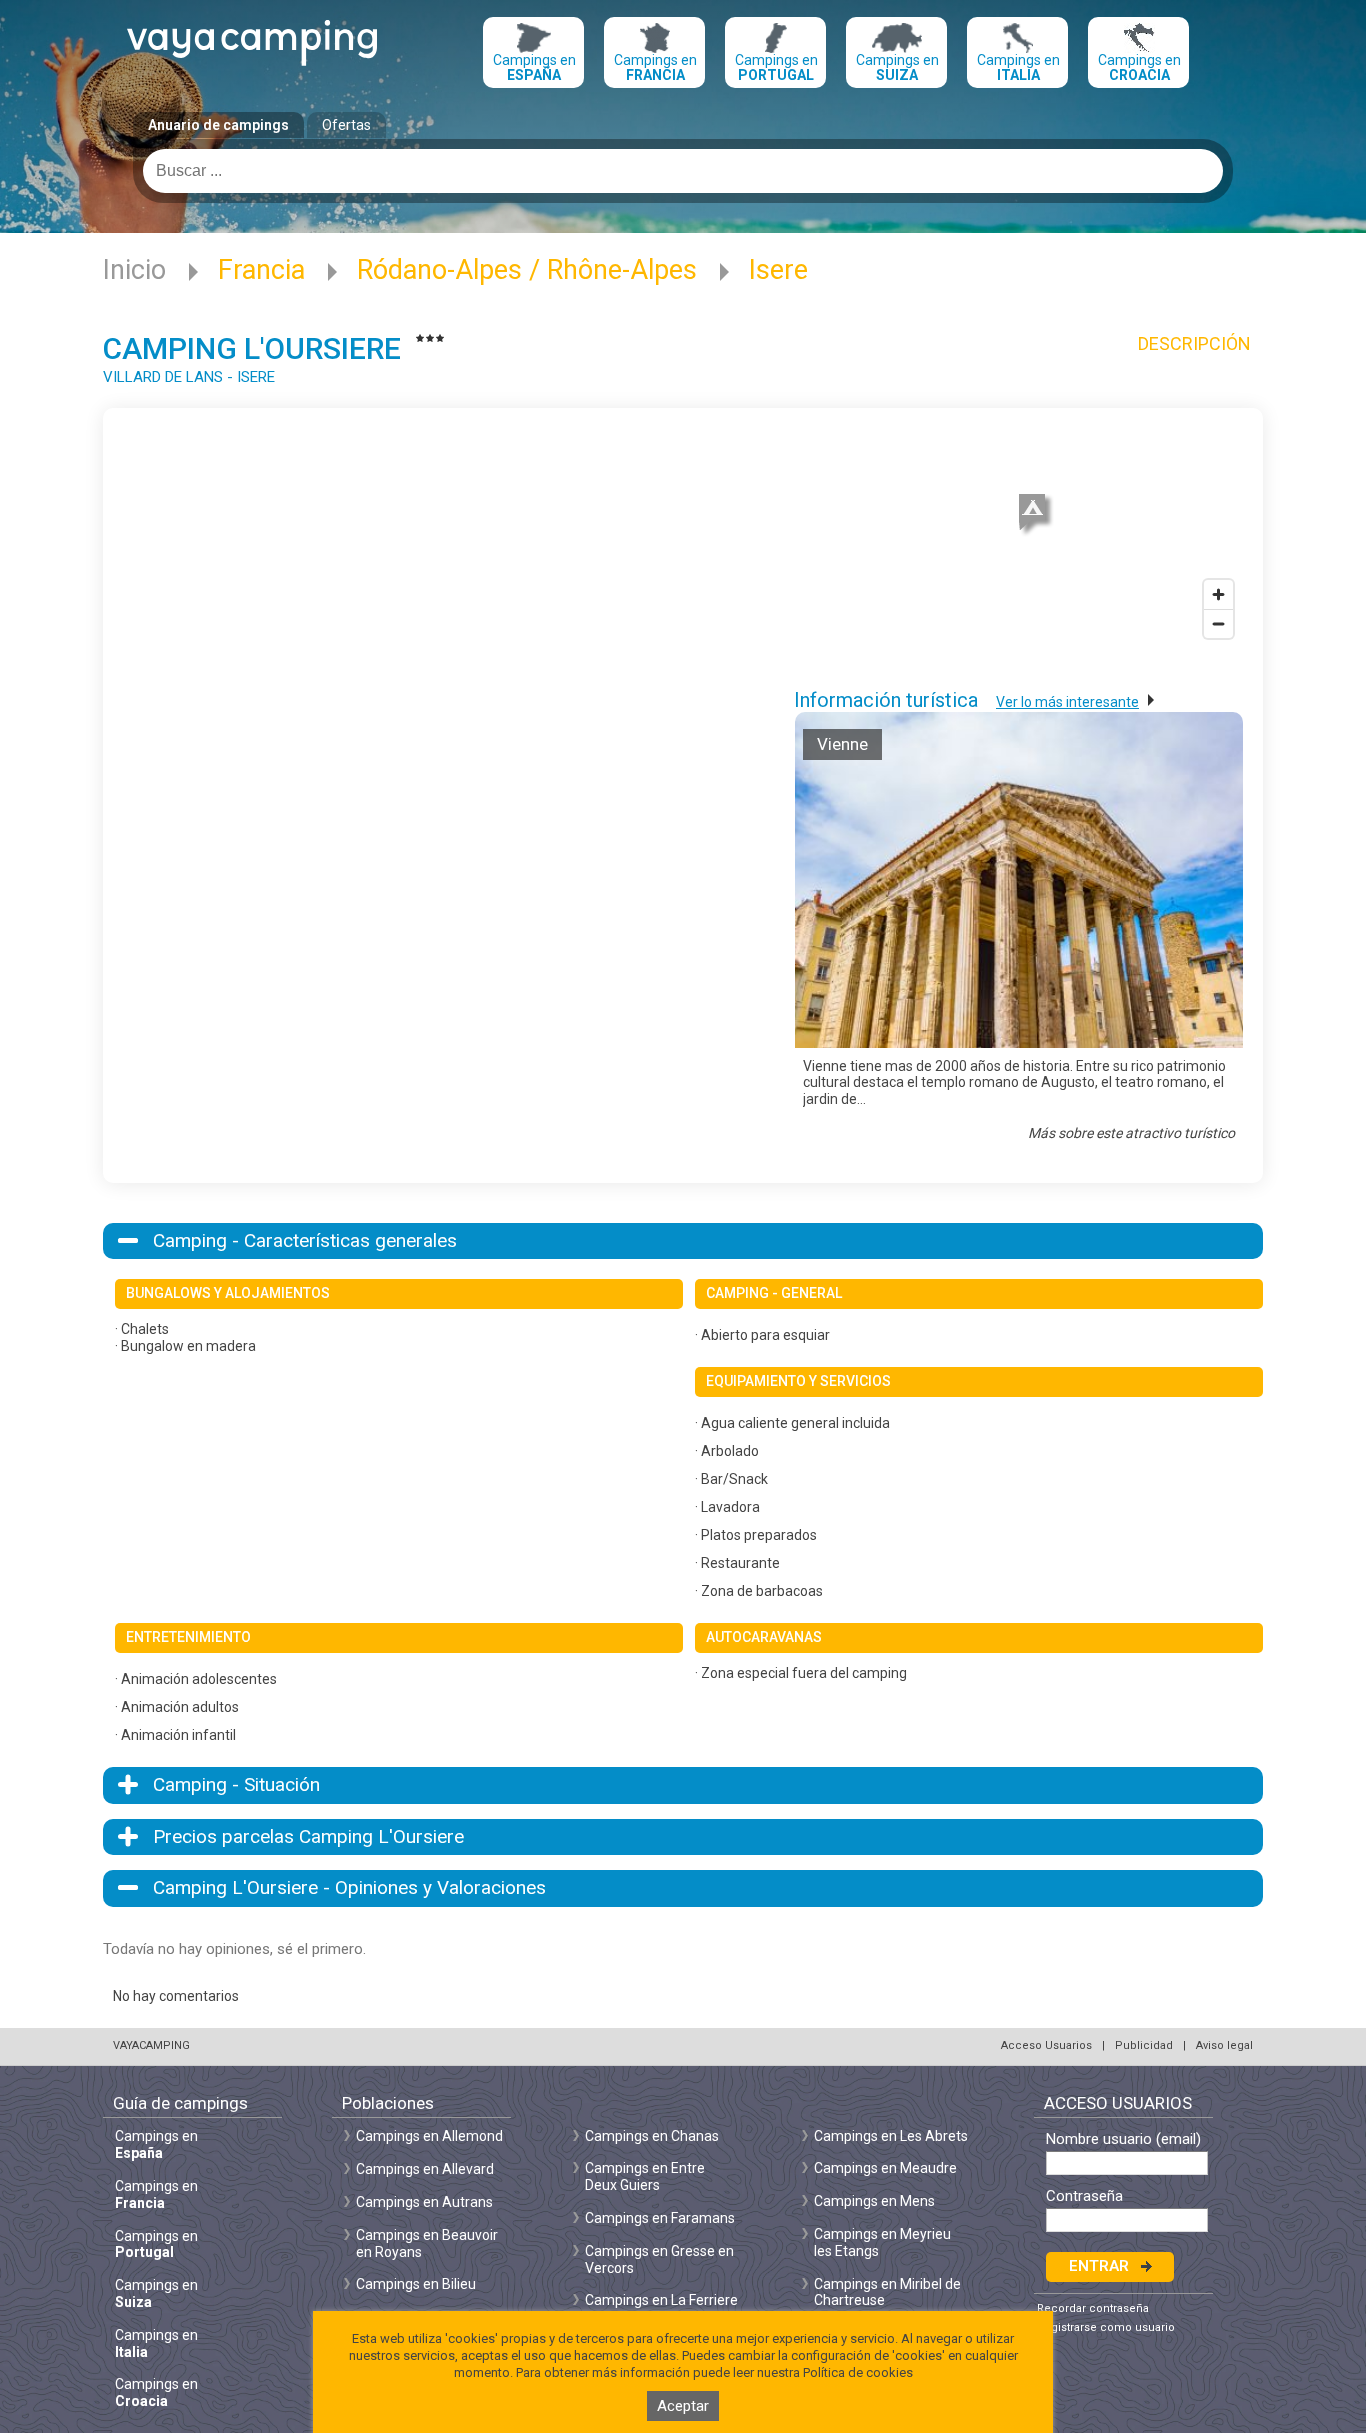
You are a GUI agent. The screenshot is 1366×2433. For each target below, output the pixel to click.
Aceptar (683, 2406)
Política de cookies (858, 2372)
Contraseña (1084, 2196)
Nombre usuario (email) (1123, 2139)
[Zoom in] (1218, 594)
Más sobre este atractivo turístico (1131, 1133)
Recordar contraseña (1093, 2308)
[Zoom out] (1218, 623)
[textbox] (683, 171)
